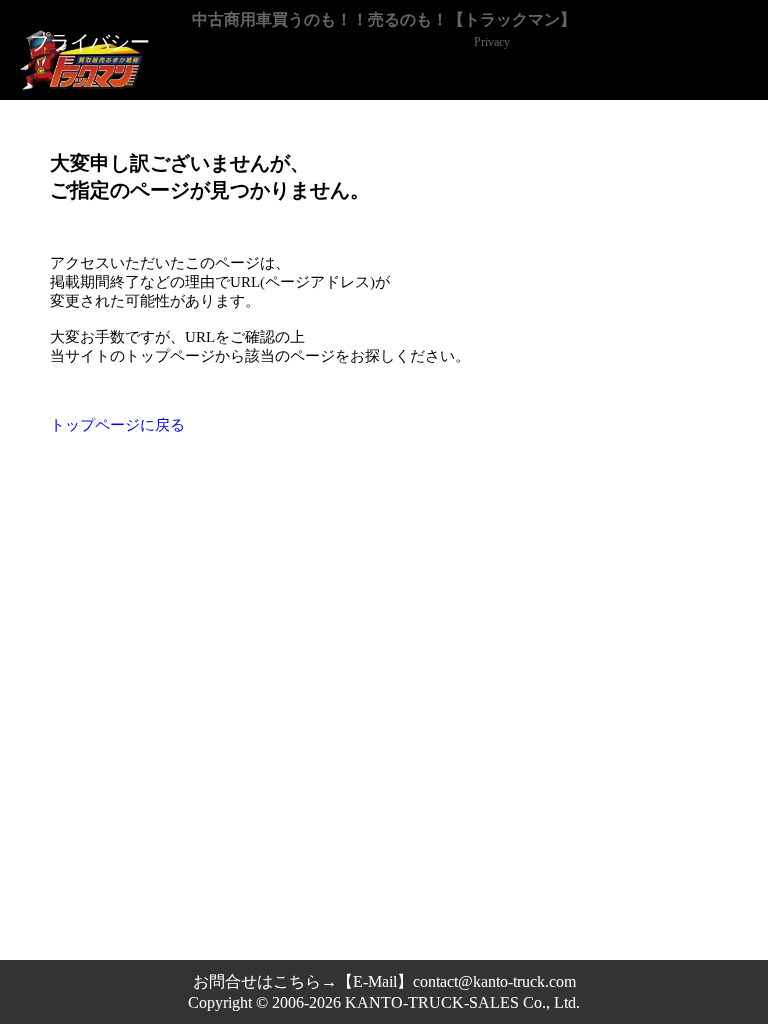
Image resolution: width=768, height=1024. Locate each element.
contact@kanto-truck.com (494, 981)
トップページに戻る (117, 425)
